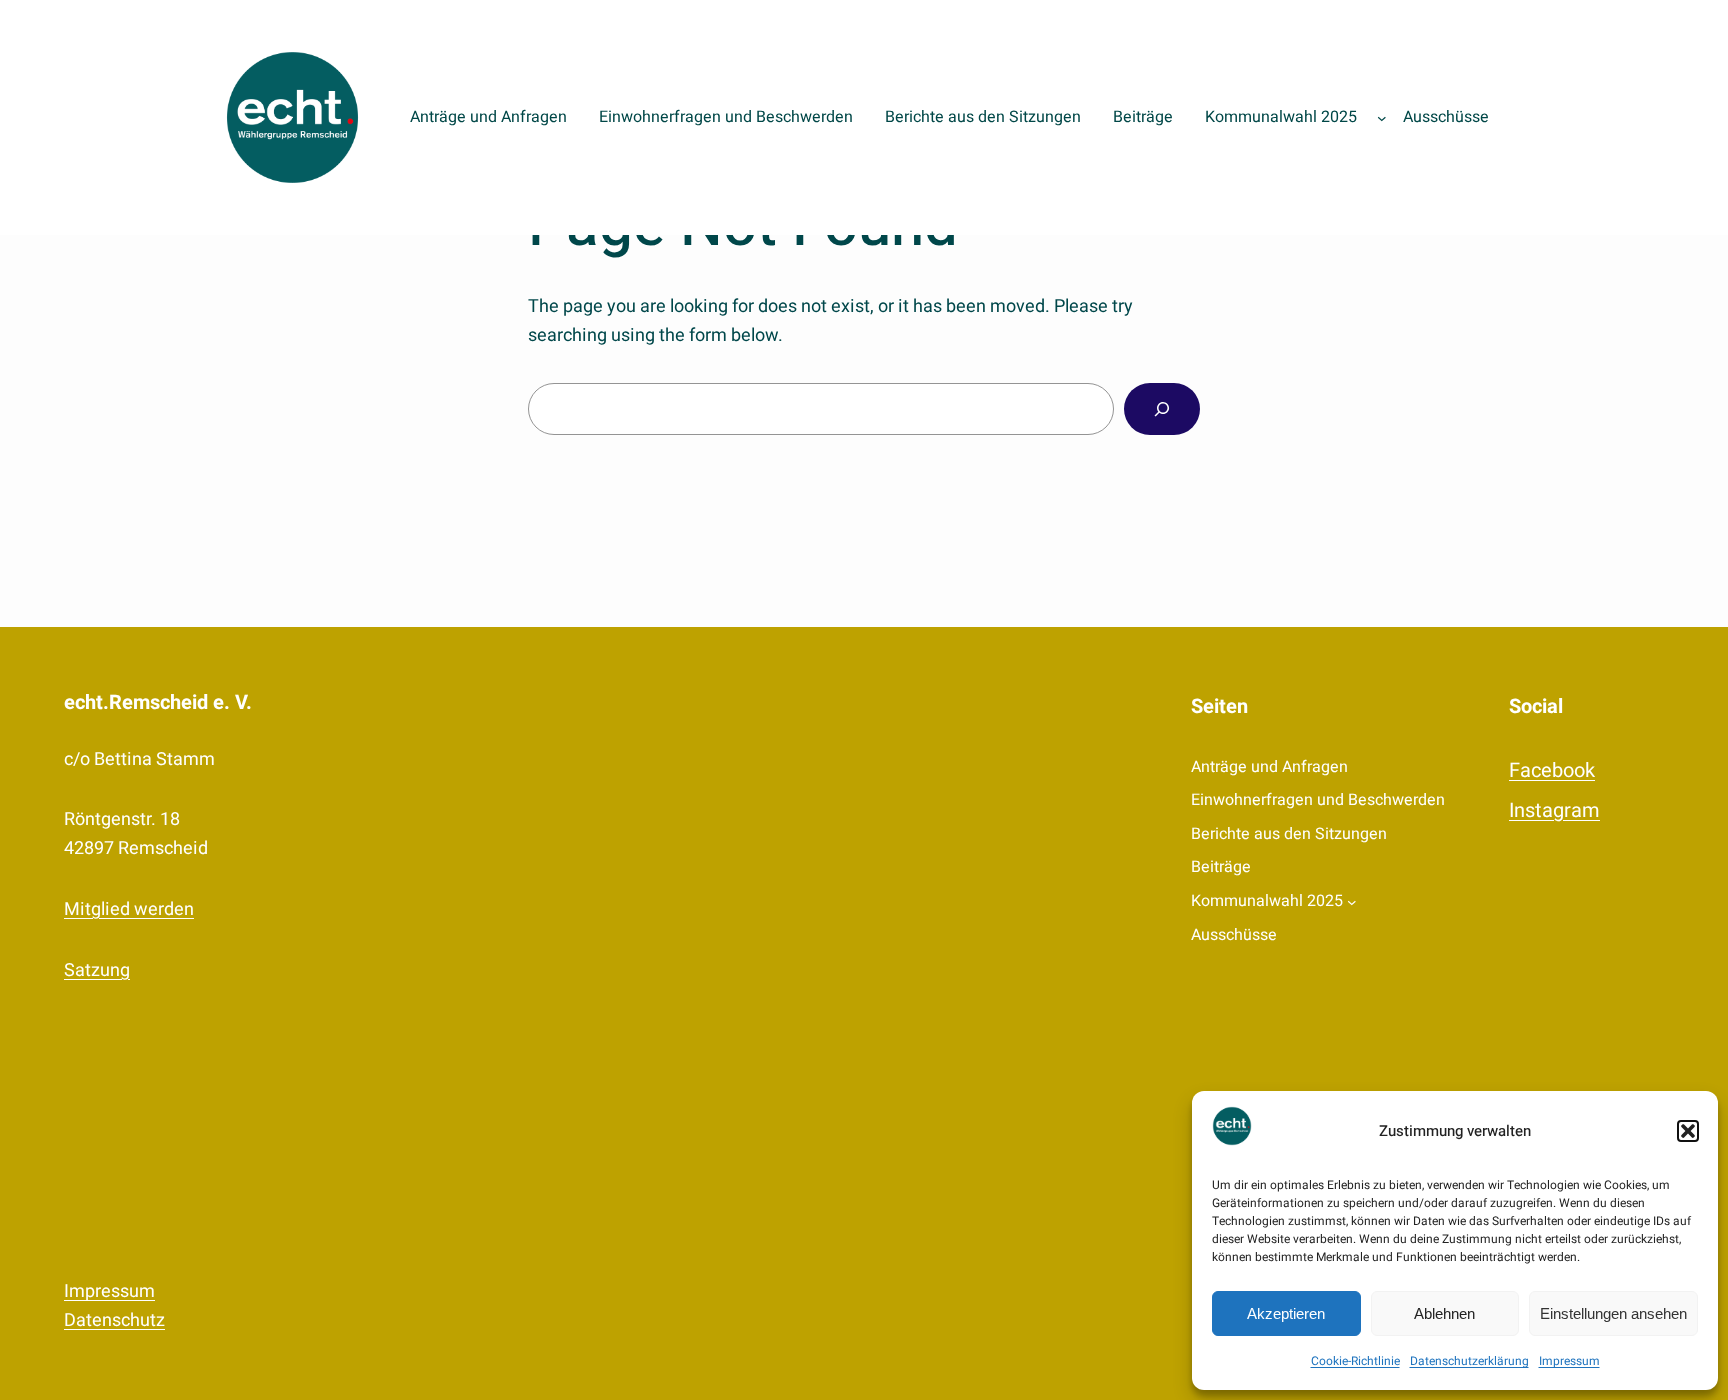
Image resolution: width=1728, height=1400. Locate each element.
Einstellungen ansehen (1613, 1313)
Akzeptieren (1286, 1313)
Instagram (1554, 810)
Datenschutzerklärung (1469, 1361)
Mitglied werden (129, 909)
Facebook (1552, 770)
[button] (1688, 1131)
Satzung (97, 970)
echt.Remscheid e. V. (158, 702)
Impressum (1569, 1361)
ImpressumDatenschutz (114, 1306)
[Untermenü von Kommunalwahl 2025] (1382, 118)
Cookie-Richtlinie (1355, 1361)
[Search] (1162, 409)
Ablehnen (1444, 1313)
